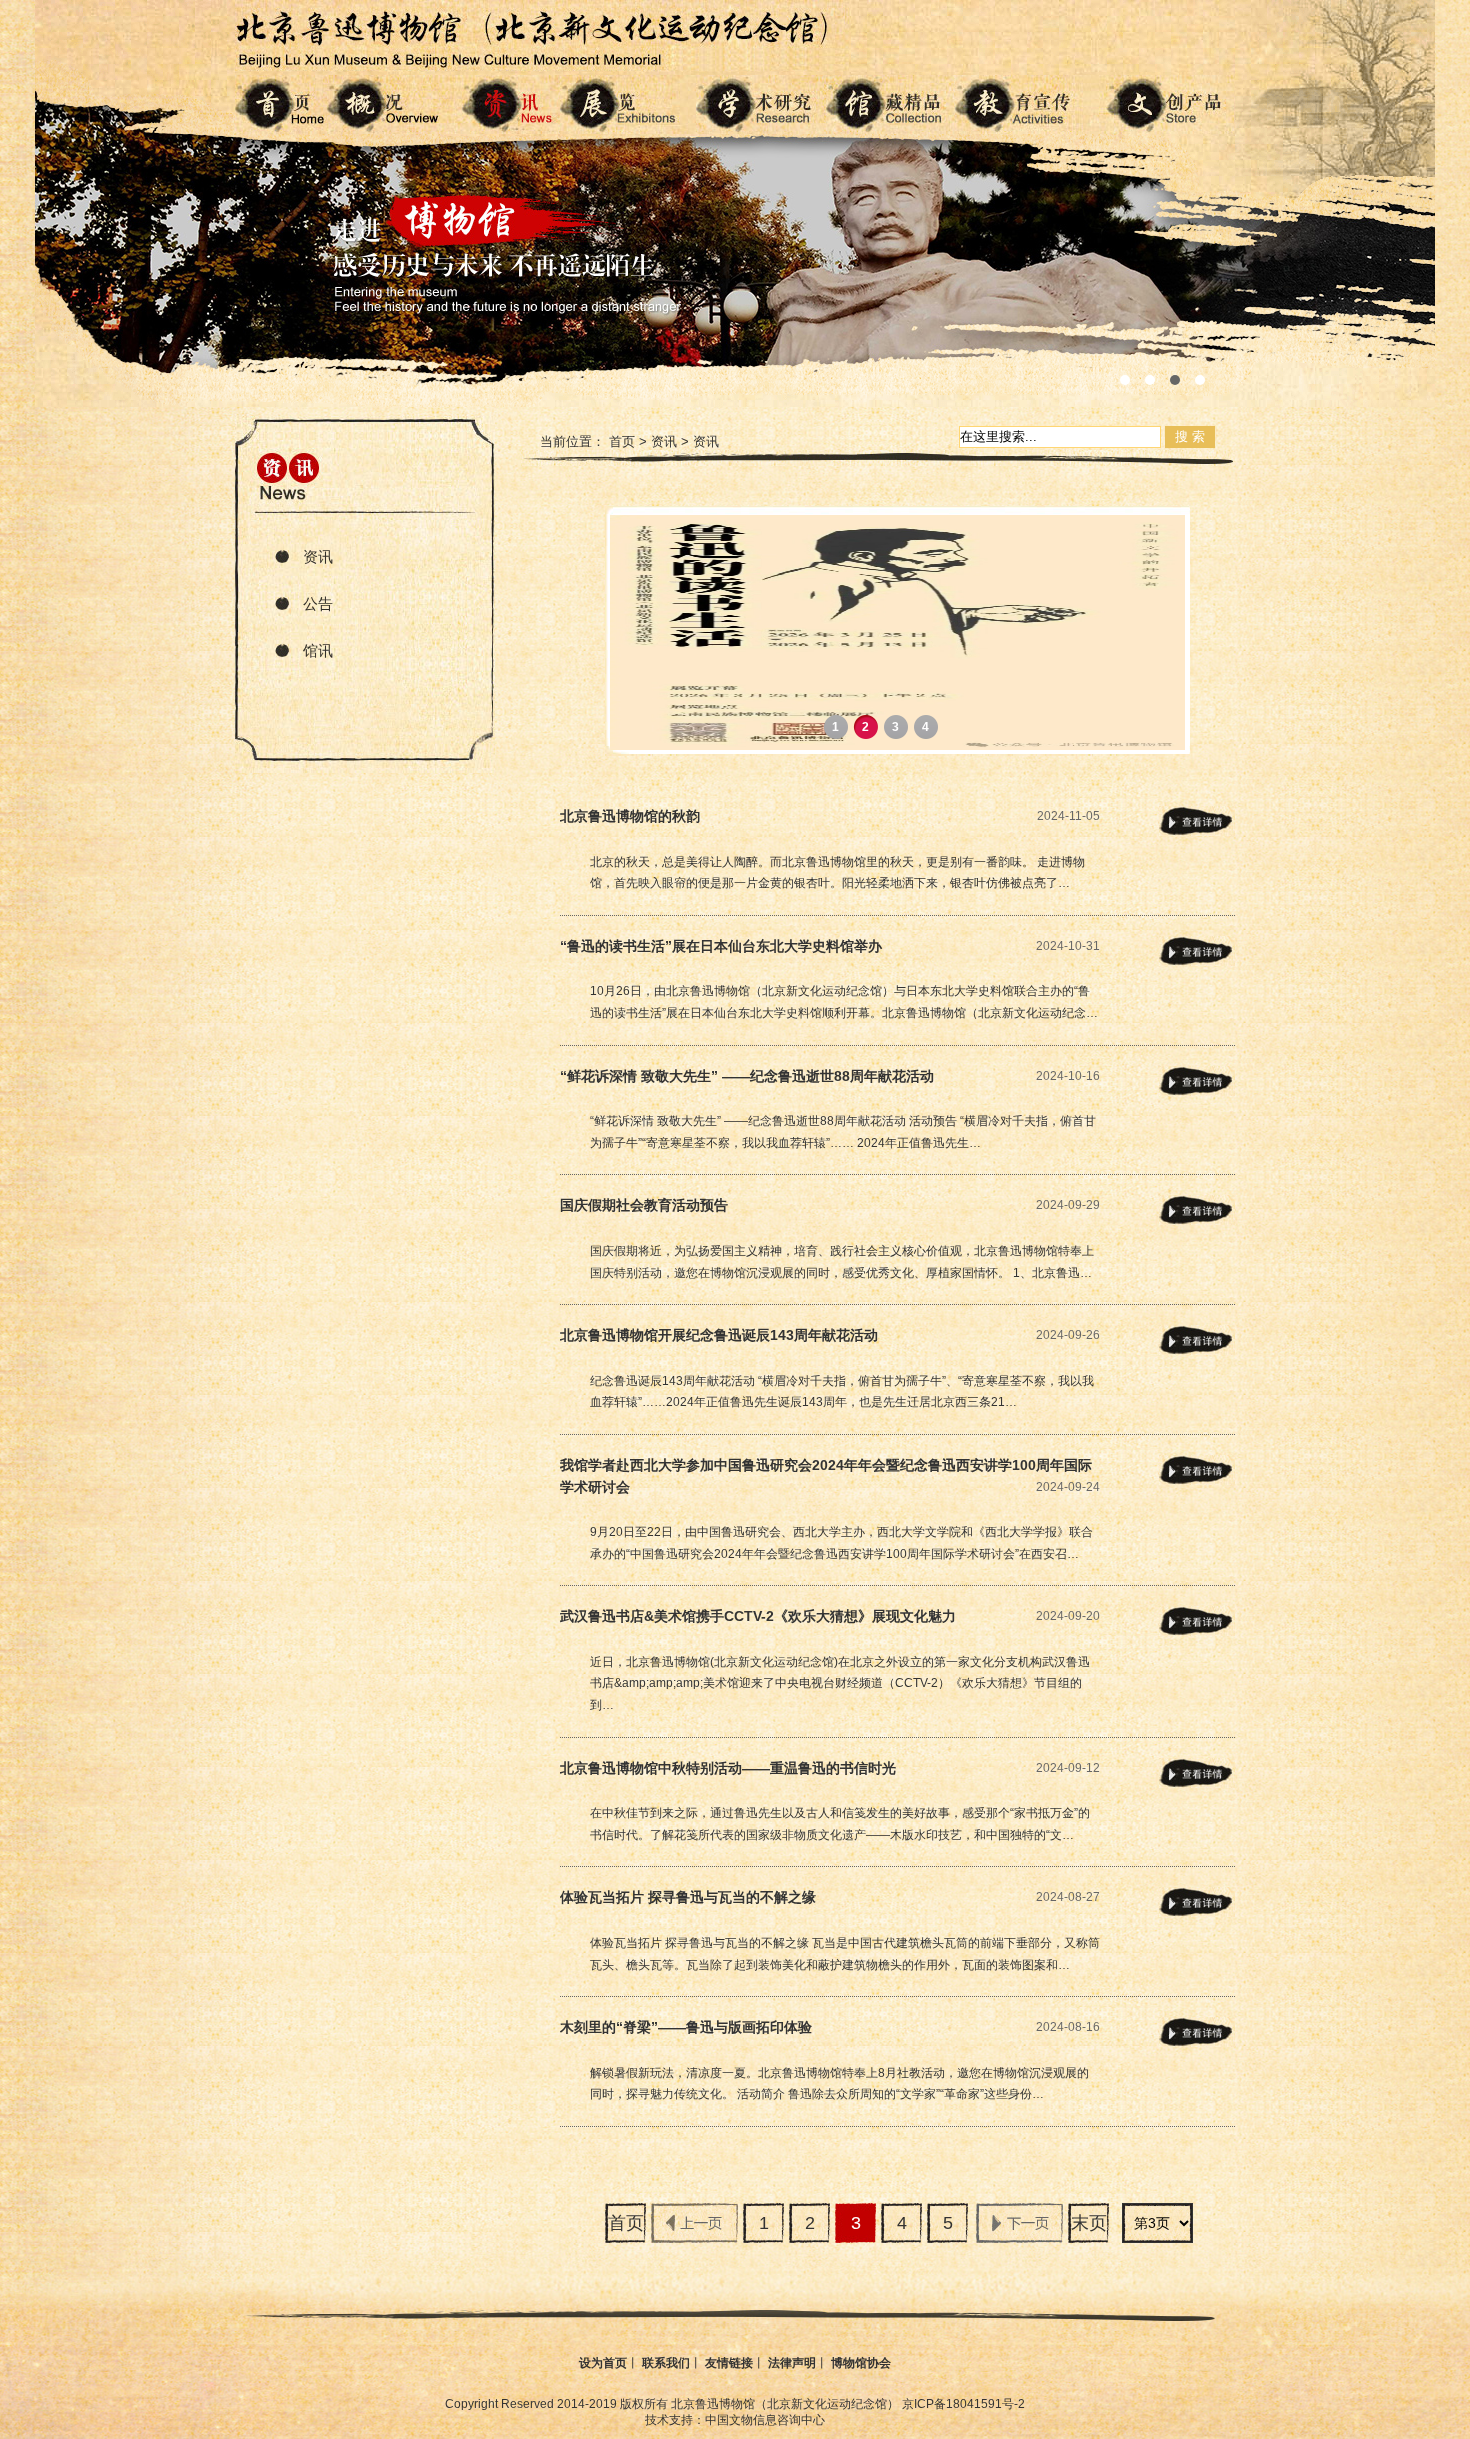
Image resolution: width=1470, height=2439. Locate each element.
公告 (318, 603)
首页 (622, 441)
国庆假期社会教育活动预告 (644, 1205)
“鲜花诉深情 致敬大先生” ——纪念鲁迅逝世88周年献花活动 (747, 1076)
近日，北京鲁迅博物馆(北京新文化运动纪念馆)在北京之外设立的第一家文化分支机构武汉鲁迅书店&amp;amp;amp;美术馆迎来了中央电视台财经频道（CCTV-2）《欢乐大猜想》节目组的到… (840, 1683)
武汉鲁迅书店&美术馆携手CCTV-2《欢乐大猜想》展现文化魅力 (758, 1616)
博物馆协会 (861, 2363)
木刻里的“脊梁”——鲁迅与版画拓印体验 (686, 2027)
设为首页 (603, 2363)
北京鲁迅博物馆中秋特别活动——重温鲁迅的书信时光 (728, 1768)
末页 (1089, 2223)
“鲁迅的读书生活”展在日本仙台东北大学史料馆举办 (721, 946)
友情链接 (729, 2363)
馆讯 (318, 650)
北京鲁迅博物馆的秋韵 (630, 816)
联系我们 (666, 2363)
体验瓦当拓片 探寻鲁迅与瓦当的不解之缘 (688, 1897)
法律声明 (792, 2363)
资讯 (318, 556)
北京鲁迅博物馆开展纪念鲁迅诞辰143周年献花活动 (719, 1335)
